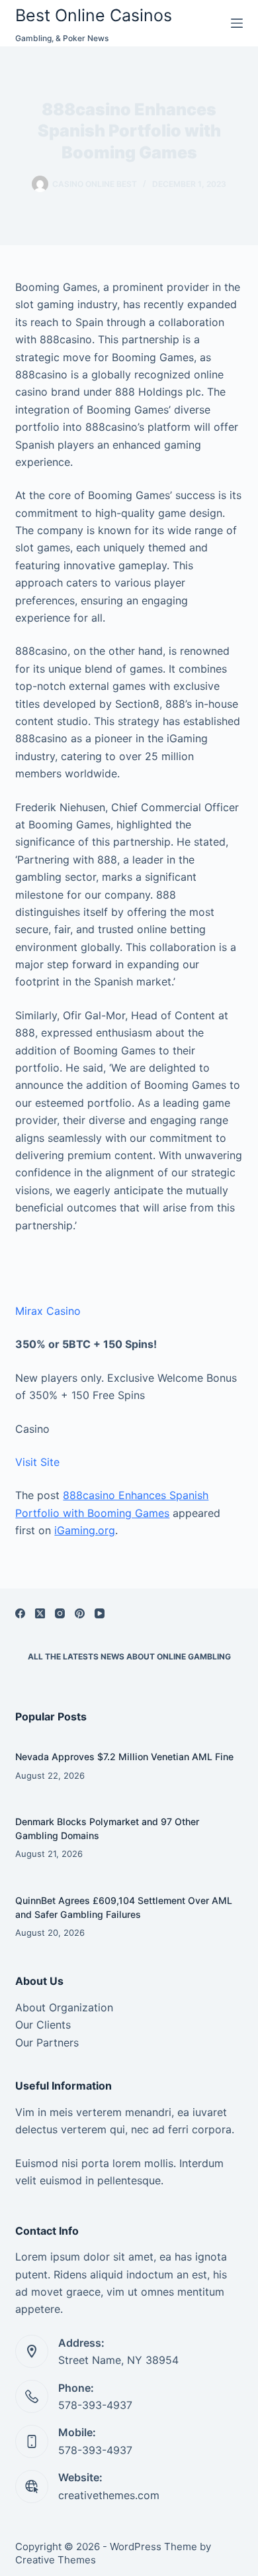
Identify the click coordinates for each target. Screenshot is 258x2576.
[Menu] (237, 23)
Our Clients (43, 2025)
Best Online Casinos (94, 15)
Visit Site (37, 1462)
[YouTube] (100, 1613)
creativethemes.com (109, 2495)
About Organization (64, 2007)
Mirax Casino (48, 1311)
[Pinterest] (80, 1613)
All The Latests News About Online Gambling (129, 1656)
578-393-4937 (95, 2405)
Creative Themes (56, 2560)
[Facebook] (20, 1613)
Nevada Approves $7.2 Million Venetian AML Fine (124, 1757)
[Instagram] (60, 1613)
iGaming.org (85, 1530)
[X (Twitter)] (40, 1613)
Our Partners (47, 2043)
